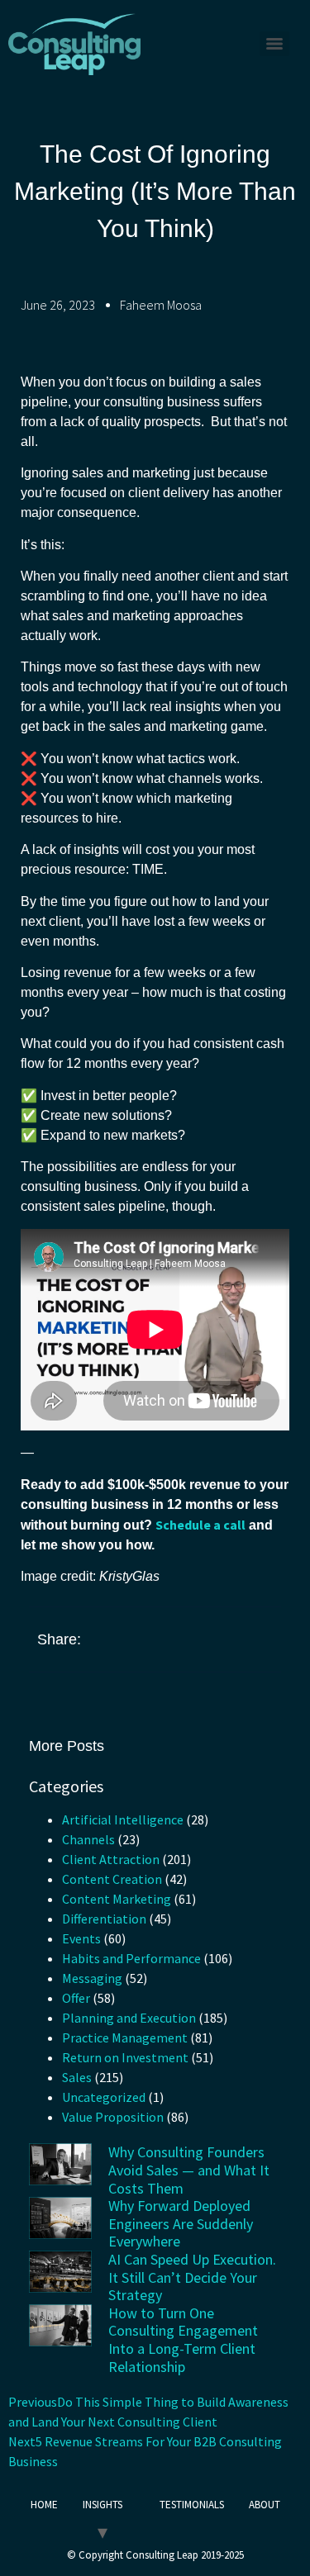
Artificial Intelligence (123, 1819)
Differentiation (104, 1919)
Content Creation (112, 1879)
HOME (44, 2505)
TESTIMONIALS (192, 2505)
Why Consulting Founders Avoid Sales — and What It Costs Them (189, 2170)
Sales (77, 2077)
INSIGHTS (103, 2505)
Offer (76, 1998)
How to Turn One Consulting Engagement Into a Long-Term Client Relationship (183, 2340)
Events (81, 1938)
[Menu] (274, 44)
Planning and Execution (129, 2018)
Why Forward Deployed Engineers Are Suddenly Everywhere (181, 2223)
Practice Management (125, 2038)
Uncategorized (104, 2097)
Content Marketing (117, 1899)
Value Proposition (113, 2117)
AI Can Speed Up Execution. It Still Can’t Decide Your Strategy (192, 2277)
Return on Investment (125, 2057)
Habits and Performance (131, 1958)
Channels (88, 1839)
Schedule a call (200, 1525)
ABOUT (265, 2505)
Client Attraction (111, 1859)
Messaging (92, 1978)
